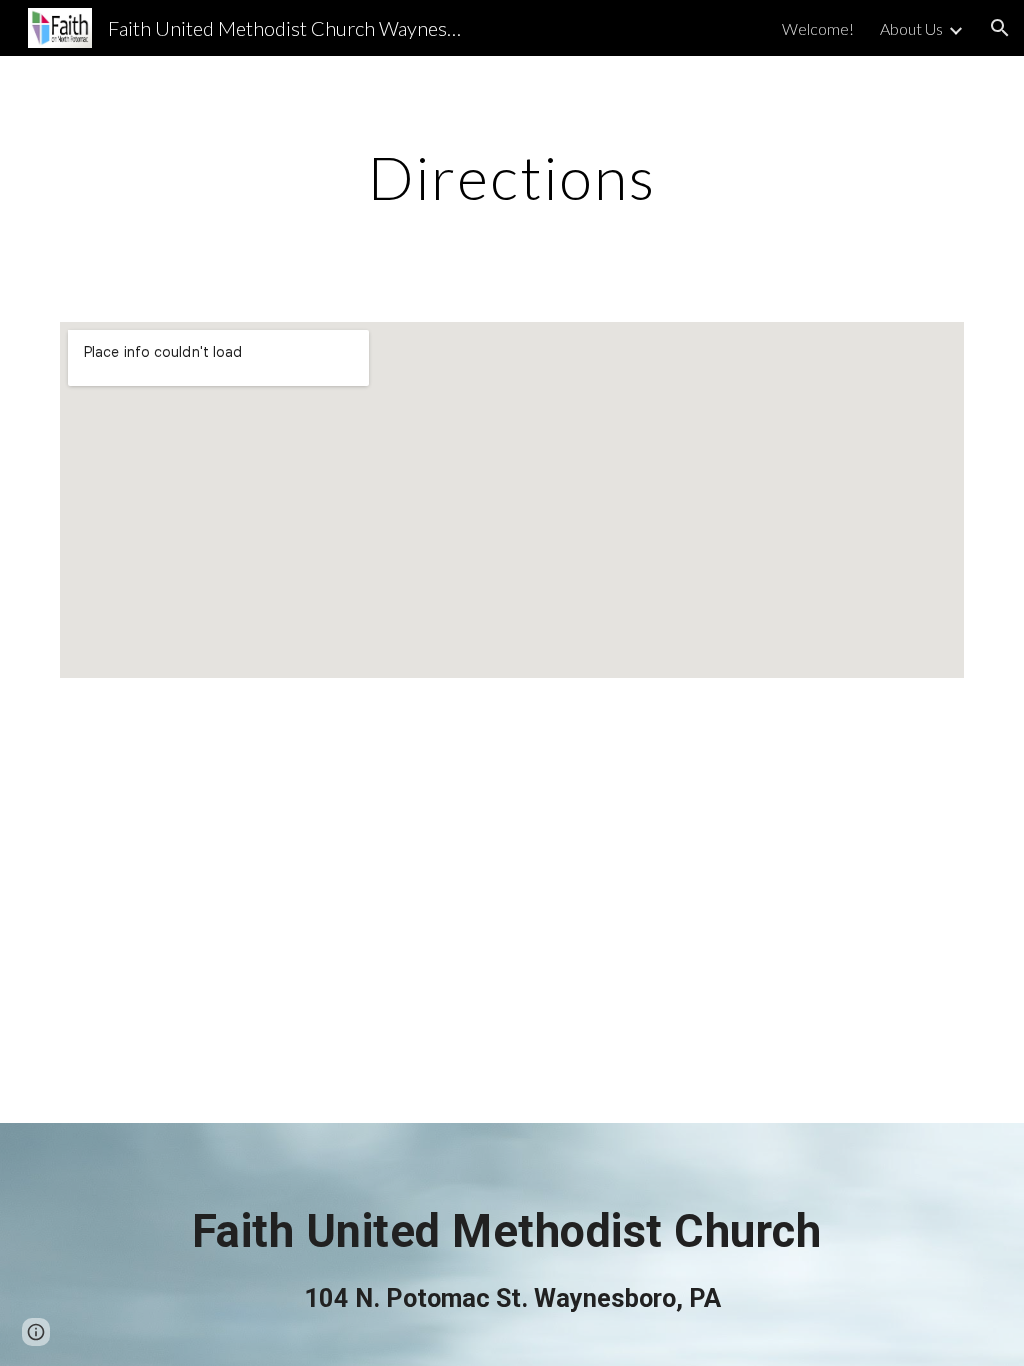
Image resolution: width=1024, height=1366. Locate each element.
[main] (512, 177)
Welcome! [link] (818, 28)
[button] (1000, 28)
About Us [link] (911, 28)
